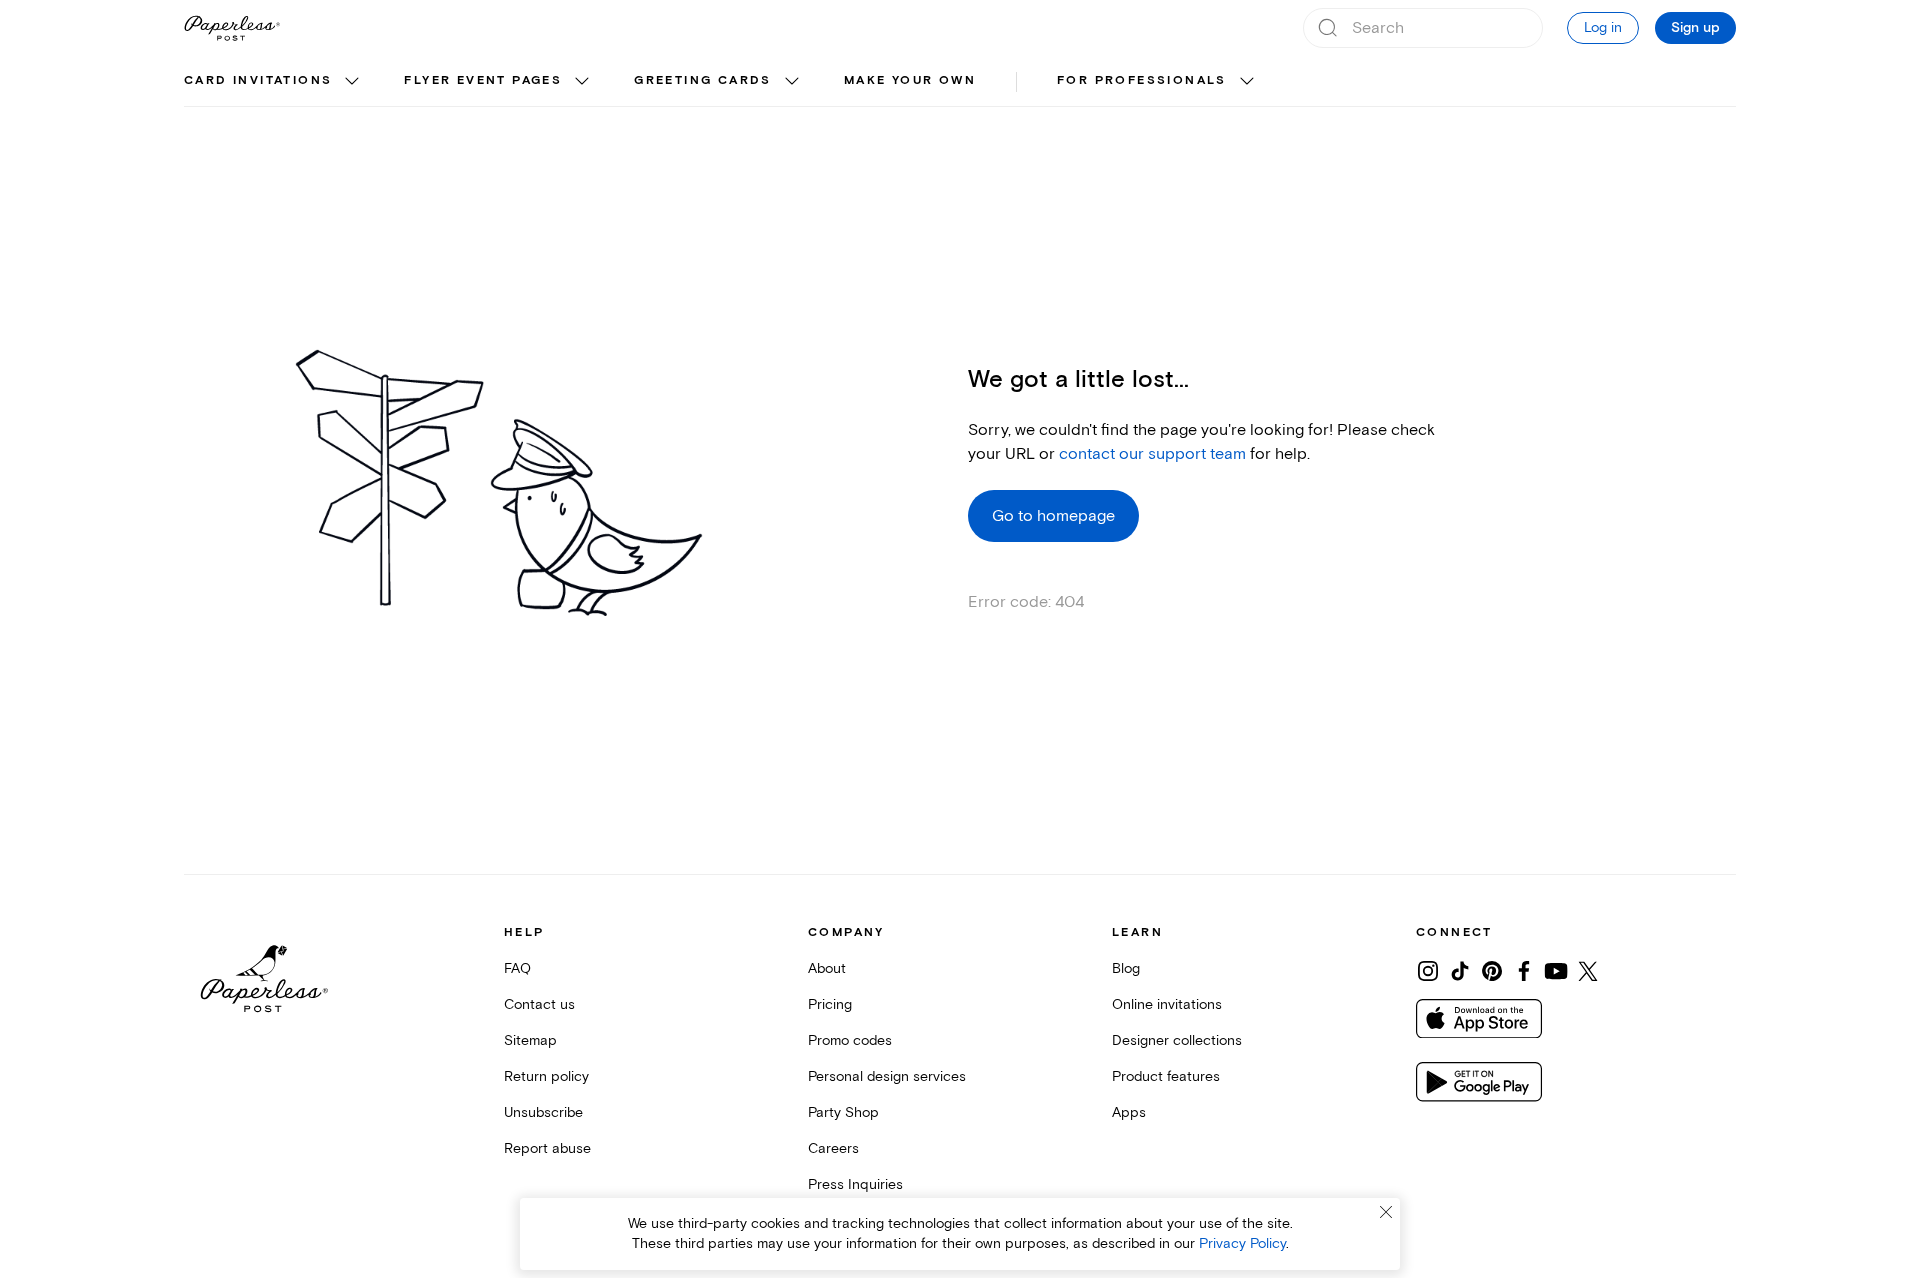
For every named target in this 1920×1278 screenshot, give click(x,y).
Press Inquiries (855, 1184)
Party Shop (843, 1112)
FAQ (517, 968)
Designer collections (1177, 1040)
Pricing (830, 1004)
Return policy (546, 1076)
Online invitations (1167, 1004)
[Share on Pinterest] (1492, 971)
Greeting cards (703, 80)
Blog (1126, 968)
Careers (833, 1148)
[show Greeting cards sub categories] (792, 82)
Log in (1603, 27)
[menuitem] (274, 82)
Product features (1166, 1076)
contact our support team (1152, 454)
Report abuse (547, 1148)
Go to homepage (1053, 516)
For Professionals (1142, 80)
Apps (1129, 1112)
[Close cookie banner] (1386, 1212)
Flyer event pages (483, 80)
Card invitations (258, 80)
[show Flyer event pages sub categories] (582, 82)
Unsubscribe (543, 1112)
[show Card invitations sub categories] (352, 82)
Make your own (910, 80)
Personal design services (887, 1076)
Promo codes (850, 1040)
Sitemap (530, 1040)
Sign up (1695, 28)
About (827, 968)
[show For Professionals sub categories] (1247, 82)
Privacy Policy (1242, 1243)
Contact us (539, 1004)
